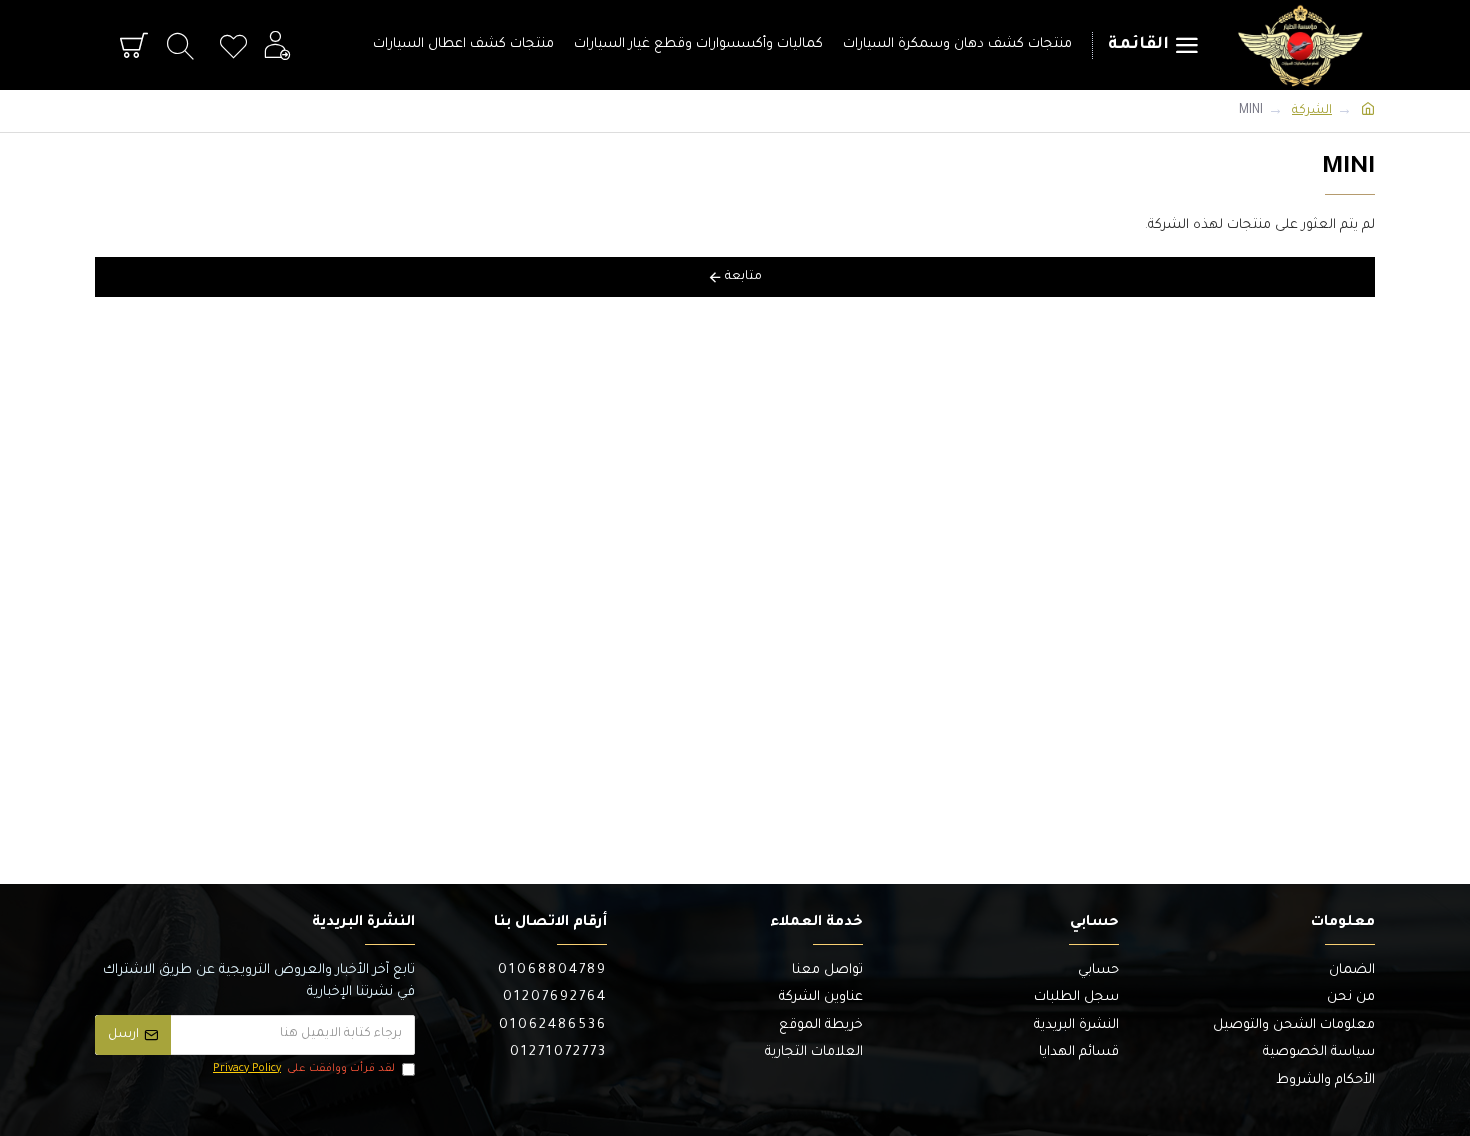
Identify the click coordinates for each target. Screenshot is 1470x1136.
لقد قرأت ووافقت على (304, 1069)
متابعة (743, 277)
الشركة (1312, 111)
